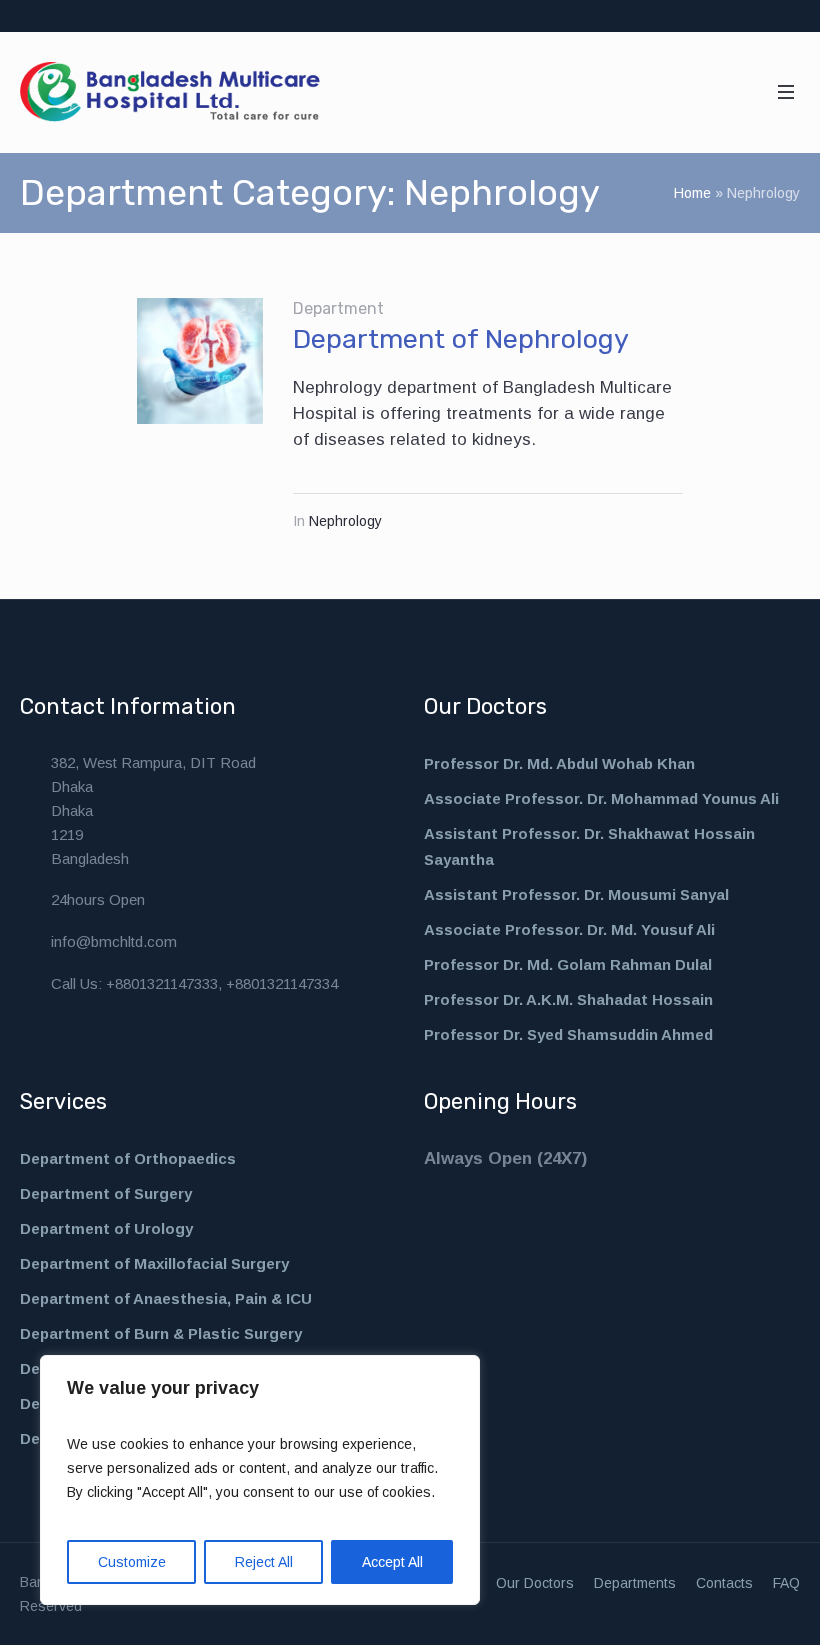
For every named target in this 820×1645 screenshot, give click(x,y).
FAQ (786, 1583)
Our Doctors (535, 1583)
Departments (635, 1583)
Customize (132, 1562)
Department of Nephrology (461, 339)
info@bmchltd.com (114, 941)
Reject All (264, 1562)
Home (692, 193)
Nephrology (345, 521)
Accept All (392, 1562)
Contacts (724, 1583)
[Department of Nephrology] (200, 361)
